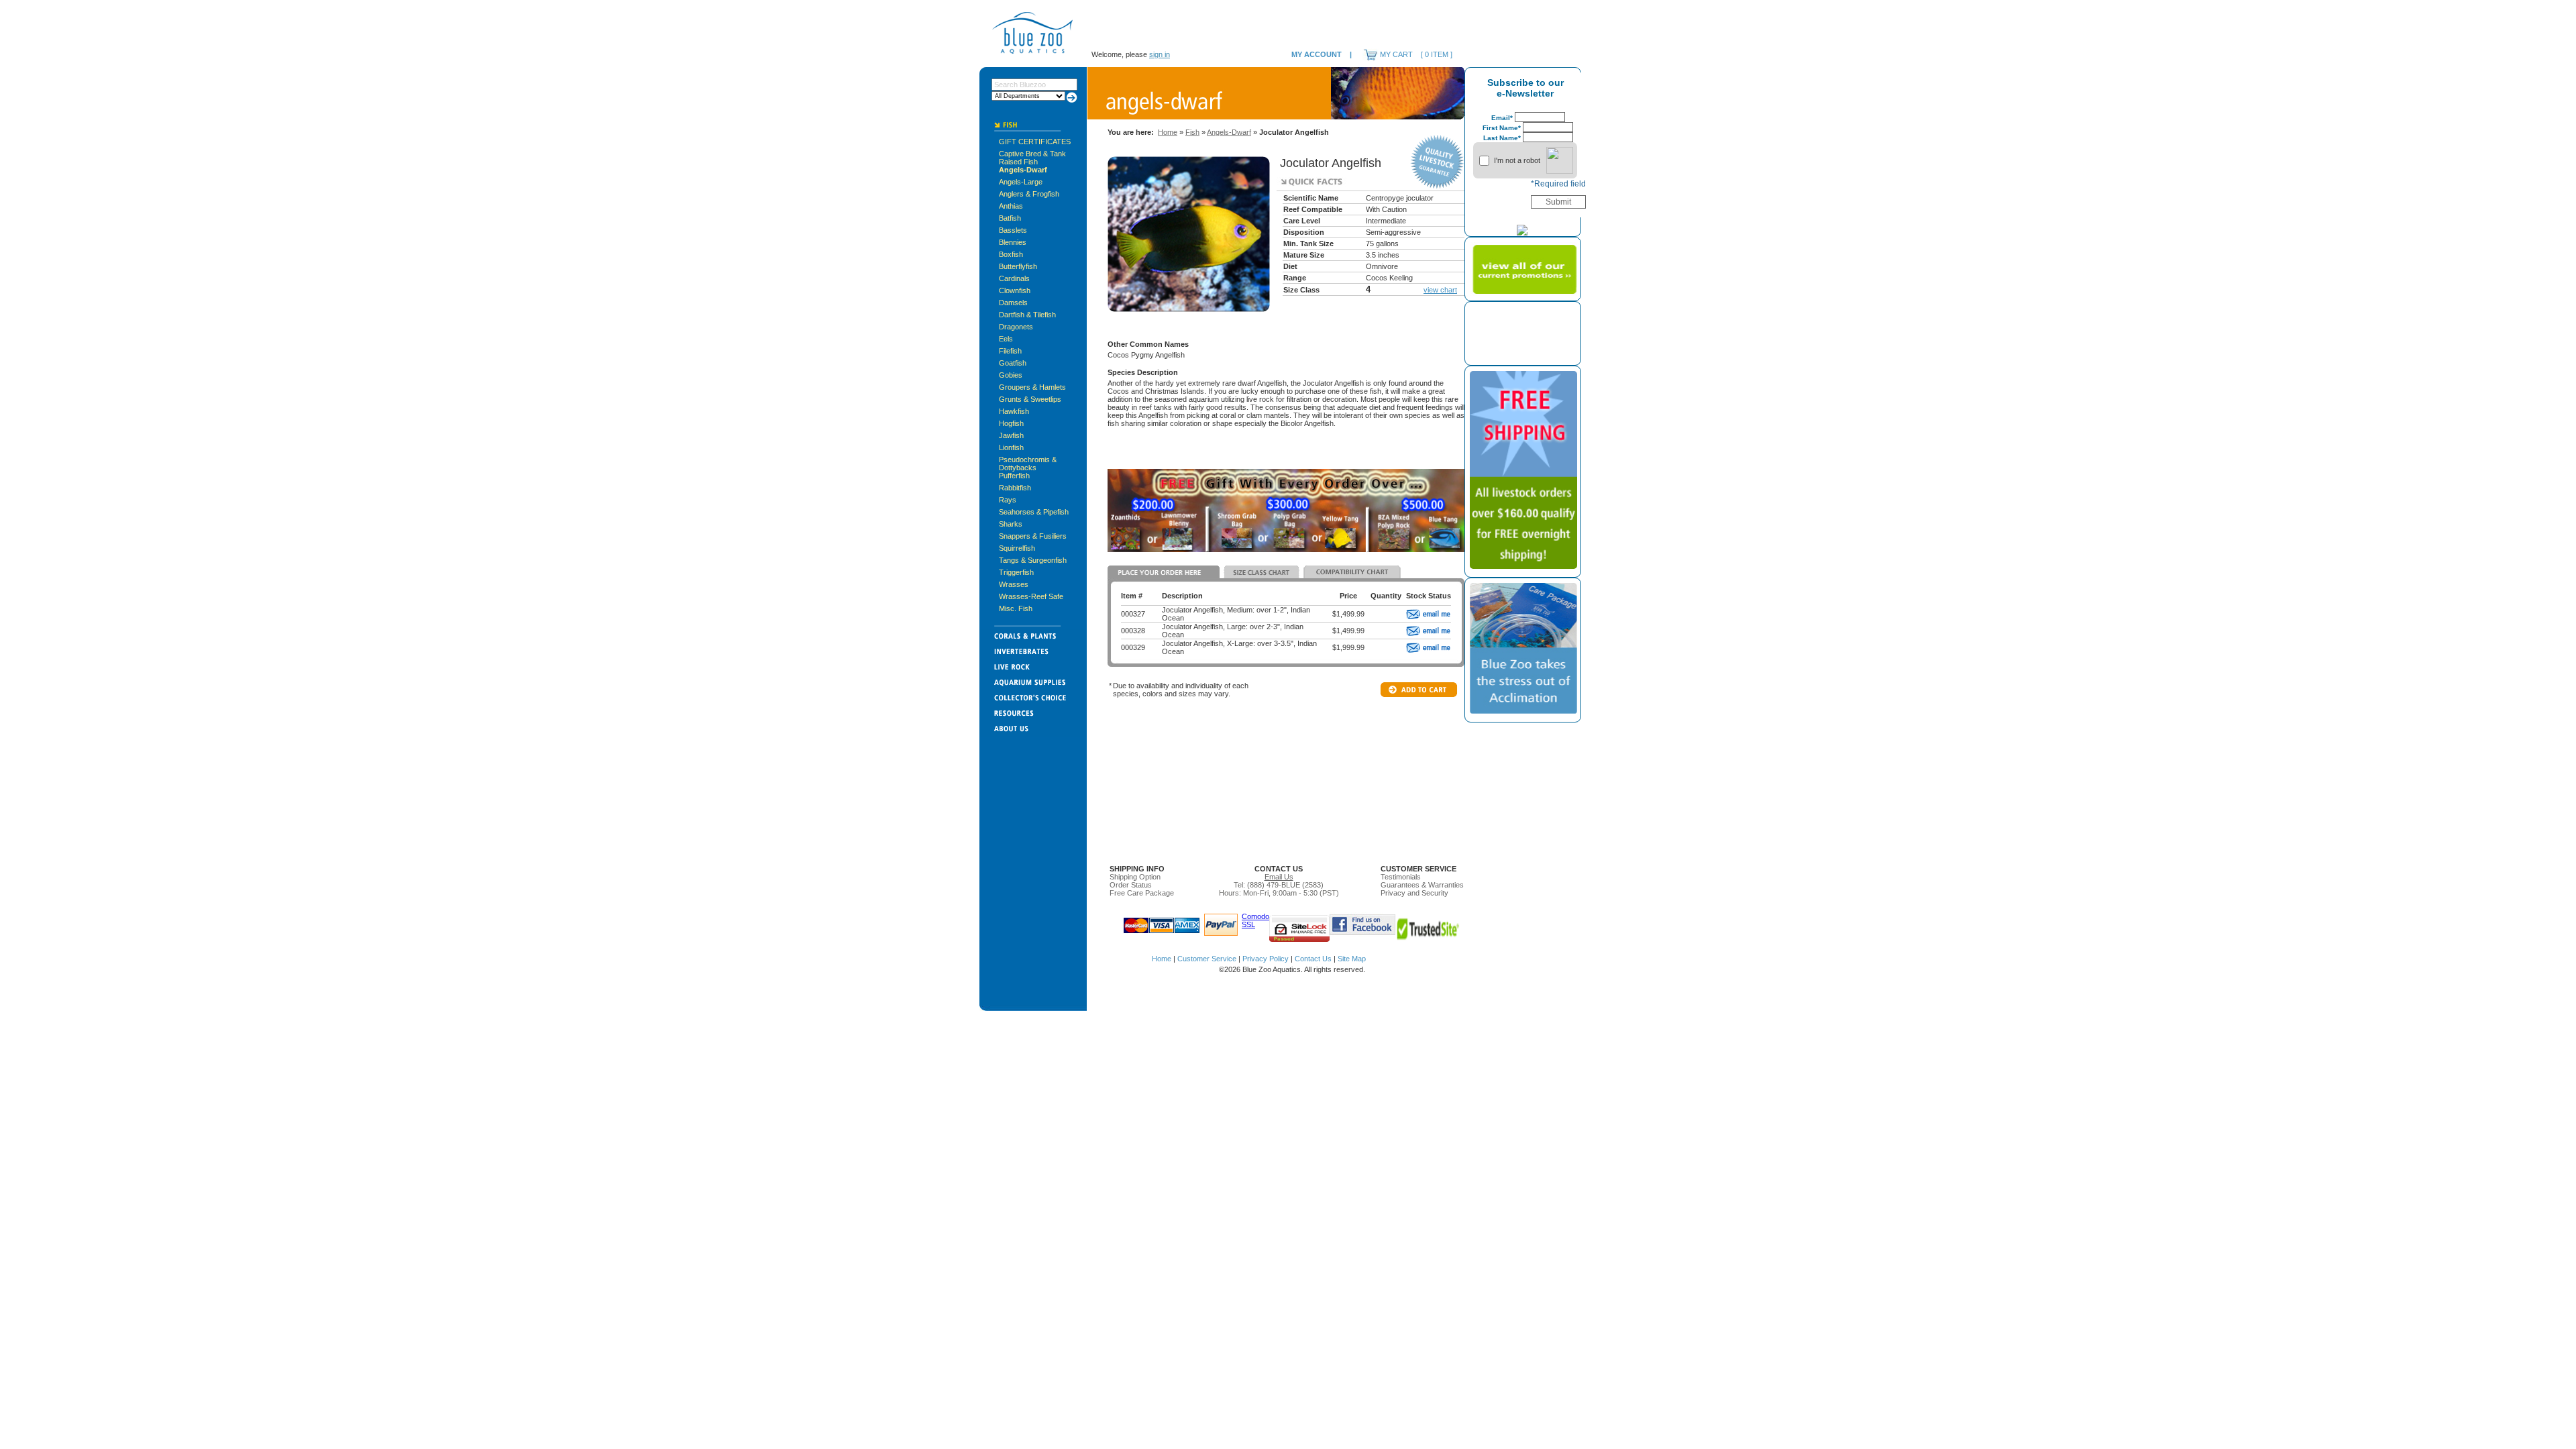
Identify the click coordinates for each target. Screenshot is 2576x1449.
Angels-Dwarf (1023, 170)
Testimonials (1401, 877)
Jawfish (1011, 435)
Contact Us (1313, 959)
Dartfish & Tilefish (1027, 315)
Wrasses (1014, 584)
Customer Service (1207, 959)
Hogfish (1011, 423)
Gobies (1011, 375)
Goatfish (1013, 363)
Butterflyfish (1018, 266)
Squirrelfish (1017, 548)
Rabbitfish (1015, 488)
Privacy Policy (1266, 959)
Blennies (1013, 242)
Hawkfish (1014, 411)
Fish (1192, 132)
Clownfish (1015, 290)
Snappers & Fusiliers (1033, 536)
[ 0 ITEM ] (1437, 54)
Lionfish (1011, 447)
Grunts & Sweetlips (1030, 399)
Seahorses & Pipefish (1034, 512)
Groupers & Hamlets (1032, 387)
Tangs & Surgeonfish (1033, 560)
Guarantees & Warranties (1422, 885)
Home (1168, 132)
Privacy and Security (1414, 893)
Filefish (1010, 351)
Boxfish (1011, 254)
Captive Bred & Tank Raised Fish (1032, 158)
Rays (1008, 500)
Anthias (1011, 206)
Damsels (1013, 303)
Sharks (1011, 524)
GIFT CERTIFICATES (1035, 142)
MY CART (1396, 54)
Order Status (1131, 885)
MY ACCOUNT (1317, 54)
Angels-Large (1021, 182)
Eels (1006, 339)
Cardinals (1014, 278)
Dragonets (1016, 327)
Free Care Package (1142, 893)
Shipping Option (1135, 877)
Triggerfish (1016, 572)
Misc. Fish (1016, 608)
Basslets (1013, 230)
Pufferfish (1014, 476)
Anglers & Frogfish (1029, 194)
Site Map (1352, 959)
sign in (1160, 54)
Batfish (1010, 218)
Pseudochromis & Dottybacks (1028, 464)
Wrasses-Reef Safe (1031, 596)
